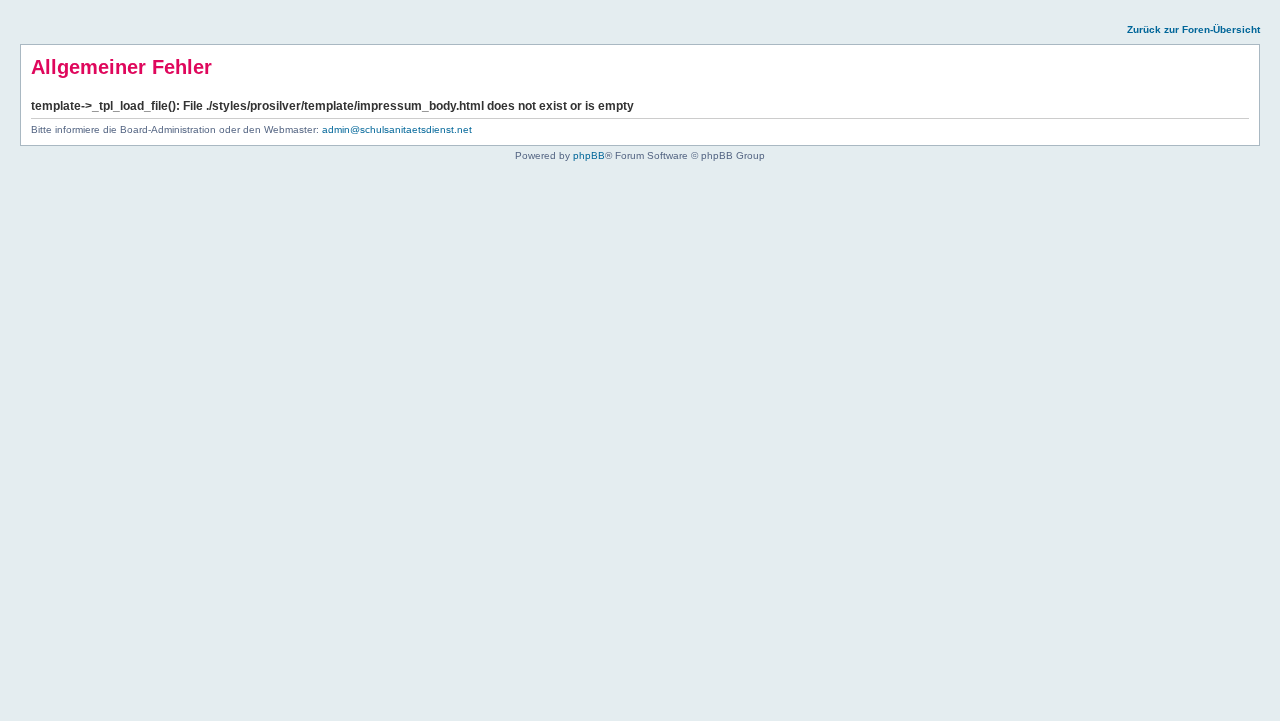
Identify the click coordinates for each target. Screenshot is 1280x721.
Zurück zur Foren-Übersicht (1193, 29)
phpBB (589, 155)
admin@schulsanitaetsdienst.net (397, 129)
